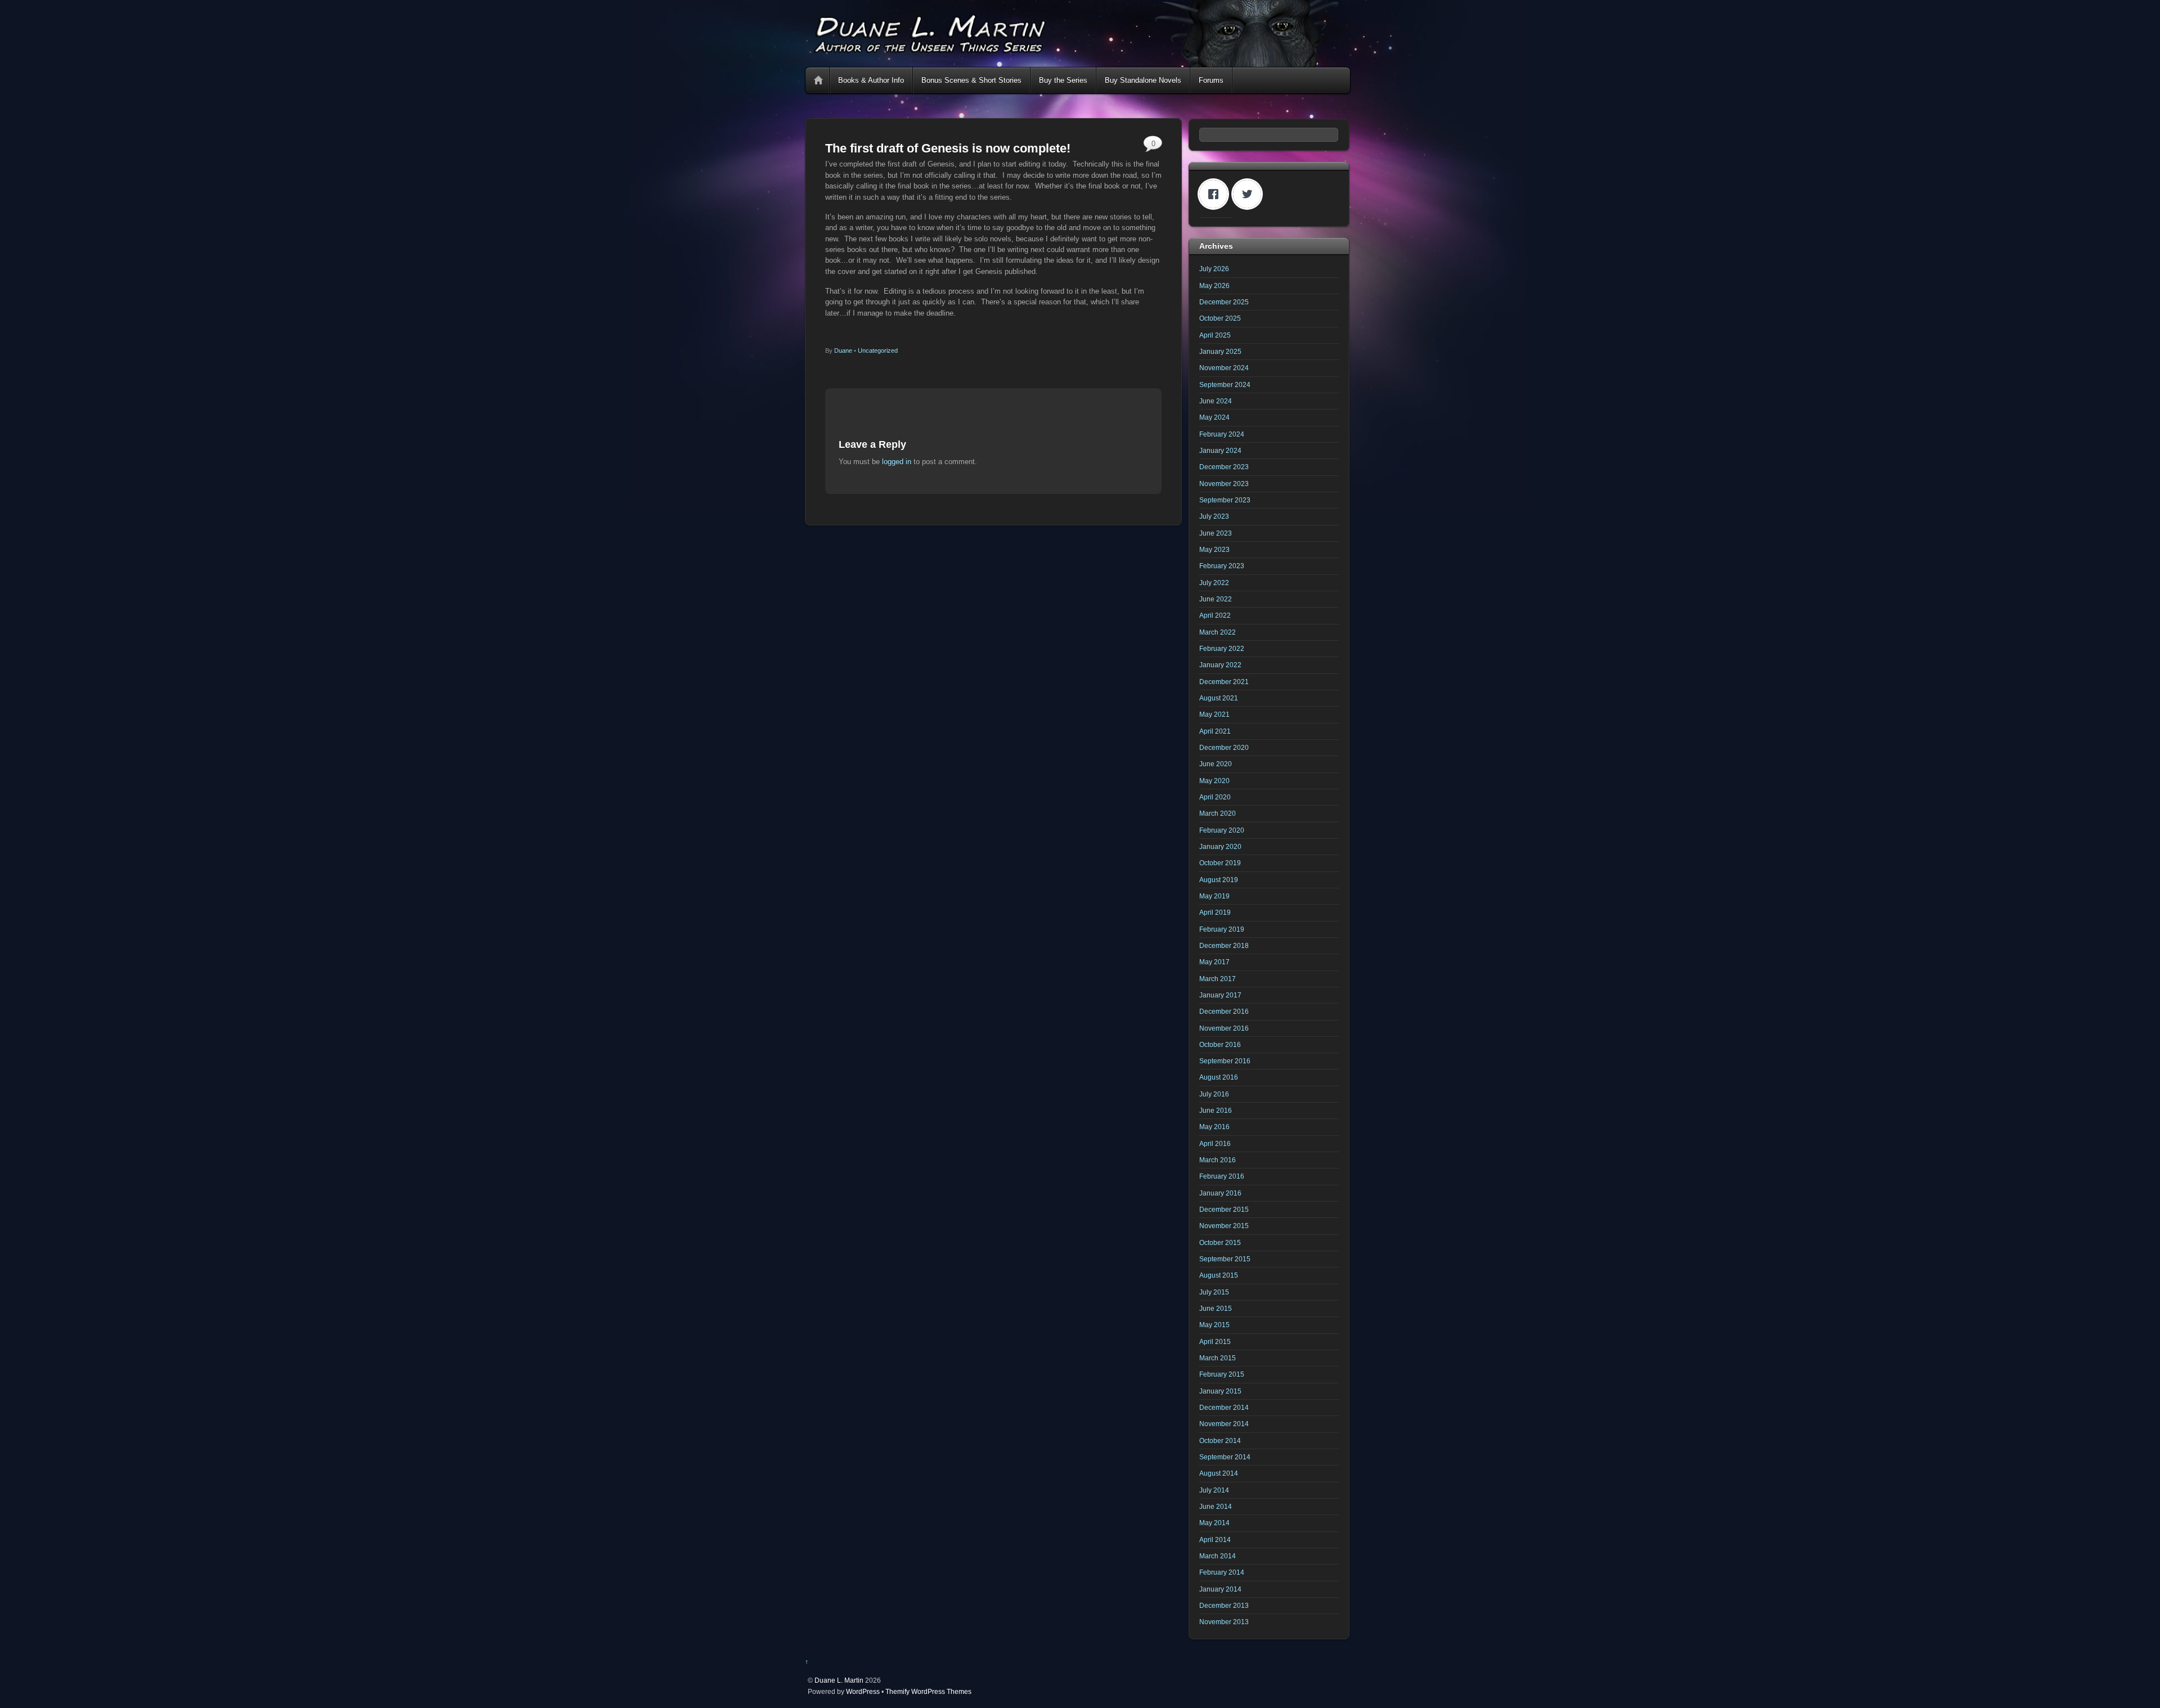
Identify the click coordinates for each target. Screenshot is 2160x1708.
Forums (1211, 80)
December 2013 (1224, 1605)
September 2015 (1225, 1259)
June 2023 (1216, 533)
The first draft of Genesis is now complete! (948, 148)
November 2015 (1224, 1226)
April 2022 (1215, 615)
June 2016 (1216, 1110)
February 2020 (1222, 830)
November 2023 (1224, 484)
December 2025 (1224, 302)
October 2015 (1220, 1242)
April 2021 (1215, 731)
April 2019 (1215, 912)
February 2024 (1222, 434)
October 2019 (1220, 863)
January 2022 (1220, 665)
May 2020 (1214, 781)
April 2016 (1215, 1143)
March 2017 (1218, 979)
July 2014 (1214, 1490)
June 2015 (1216, 1308)
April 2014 (1215, 1540)
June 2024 (1216, 401)
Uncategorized (878, 350)
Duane (843, 350)
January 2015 (1220, 1391)
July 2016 (1214, 1094)
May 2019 (1214, 896)
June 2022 (1216, 599)
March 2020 (1218, 813)
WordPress (863, 1691)
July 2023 (1214, 516)
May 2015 (1214, 1325)
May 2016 (1214, 1127)
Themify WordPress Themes (928, 1691)
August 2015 (1219, 1275)
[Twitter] (1250, 194)
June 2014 (1216, 1506)
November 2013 (1224, 1622)
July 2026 (1214, 269)
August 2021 (1219, 698)
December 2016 (1224, 1011)
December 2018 (1224, 945)
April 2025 (1215, 335)
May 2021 (1214, 714)
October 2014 (1220, 1440)
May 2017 (1214, 962)
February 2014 (1222, 1572)
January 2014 (1220, 1589)
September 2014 (1225, 1457)
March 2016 (1218, 1160)
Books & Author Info (871, 80)
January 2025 (1220, 351)
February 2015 (1222, 1374)
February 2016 (1222, 1176)
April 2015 (1215, 1341)
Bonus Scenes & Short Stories (971, 80)
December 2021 (1224, 682)
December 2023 (1224, 467)
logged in (897, 462)
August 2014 (1219, 1473)
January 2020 (1220, 846)
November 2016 (1224, 1028)
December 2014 (1224, 1407)
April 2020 (1215, 797)
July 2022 (1214, 583)
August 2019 (1219, 880)
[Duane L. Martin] (1077, 62)
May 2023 (1214, 549)
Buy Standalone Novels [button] (1143, 80)
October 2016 (1220, 1044)
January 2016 (1220, 1193)
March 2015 (1218, 1358)
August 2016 (1219, 1077)
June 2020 (1216, 764)
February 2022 (1222, 648)
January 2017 (1220, 995)
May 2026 (1214, 286)
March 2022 (1218, 632)
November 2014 (1224, 1424)
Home (818, 80)
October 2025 (1220, 318)
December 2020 (1224, 747)
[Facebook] (1216, 194)
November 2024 (1224, 368)
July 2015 (1214, 1292)
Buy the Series (1063, 80)
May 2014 (1214, 1523)
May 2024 (1214, 417)
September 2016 (1225, 1061)
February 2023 (1222, 566)
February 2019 (1222, 929)
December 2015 (1224, 1209)
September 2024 (1225, 385)
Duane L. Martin (839, 1680)
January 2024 (1220, 450)
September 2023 (1225, 500)
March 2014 (1218, 1556)
